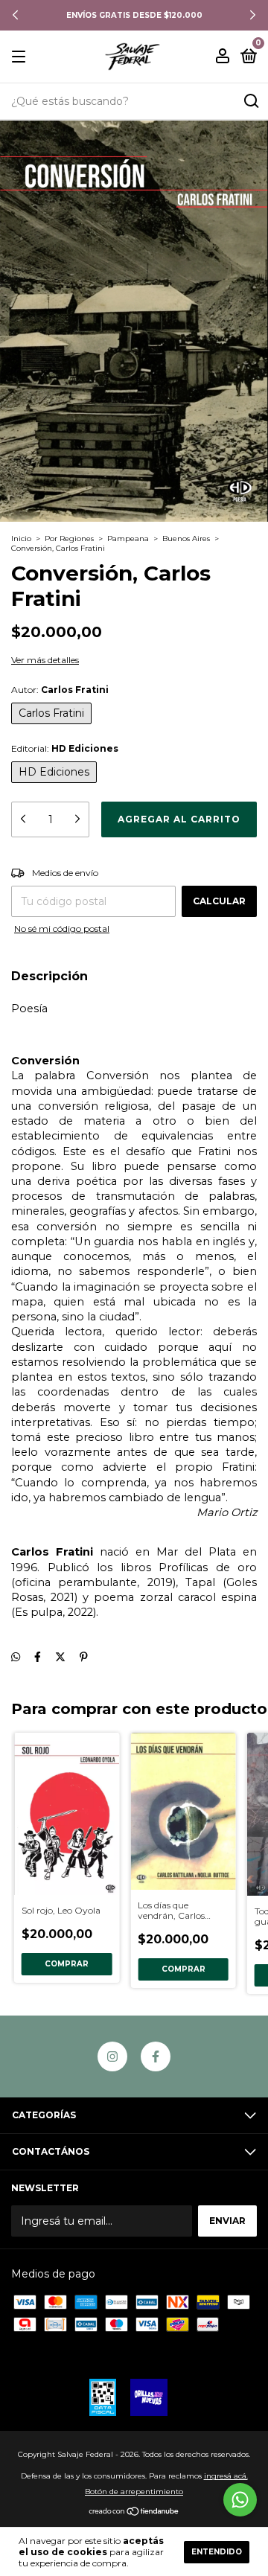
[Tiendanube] (134, 2513)
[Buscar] (251, 101)
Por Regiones (69, 538)
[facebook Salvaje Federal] (156, 2056)
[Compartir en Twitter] (60, 1657)
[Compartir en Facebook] (38, 1657)
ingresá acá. (226, 2476)
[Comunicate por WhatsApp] (240, 2500)
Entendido (217, 2552)
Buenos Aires (186, 538)
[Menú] (21, 57)
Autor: (60, 690)
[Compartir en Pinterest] (84, 1657)
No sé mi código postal (62, 929)
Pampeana (128, 538)
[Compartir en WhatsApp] (16, 1657)
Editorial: (65, 748)
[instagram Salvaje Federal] (112, 2056)
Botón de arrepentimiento (134, 2492)
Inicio (21, 538)
